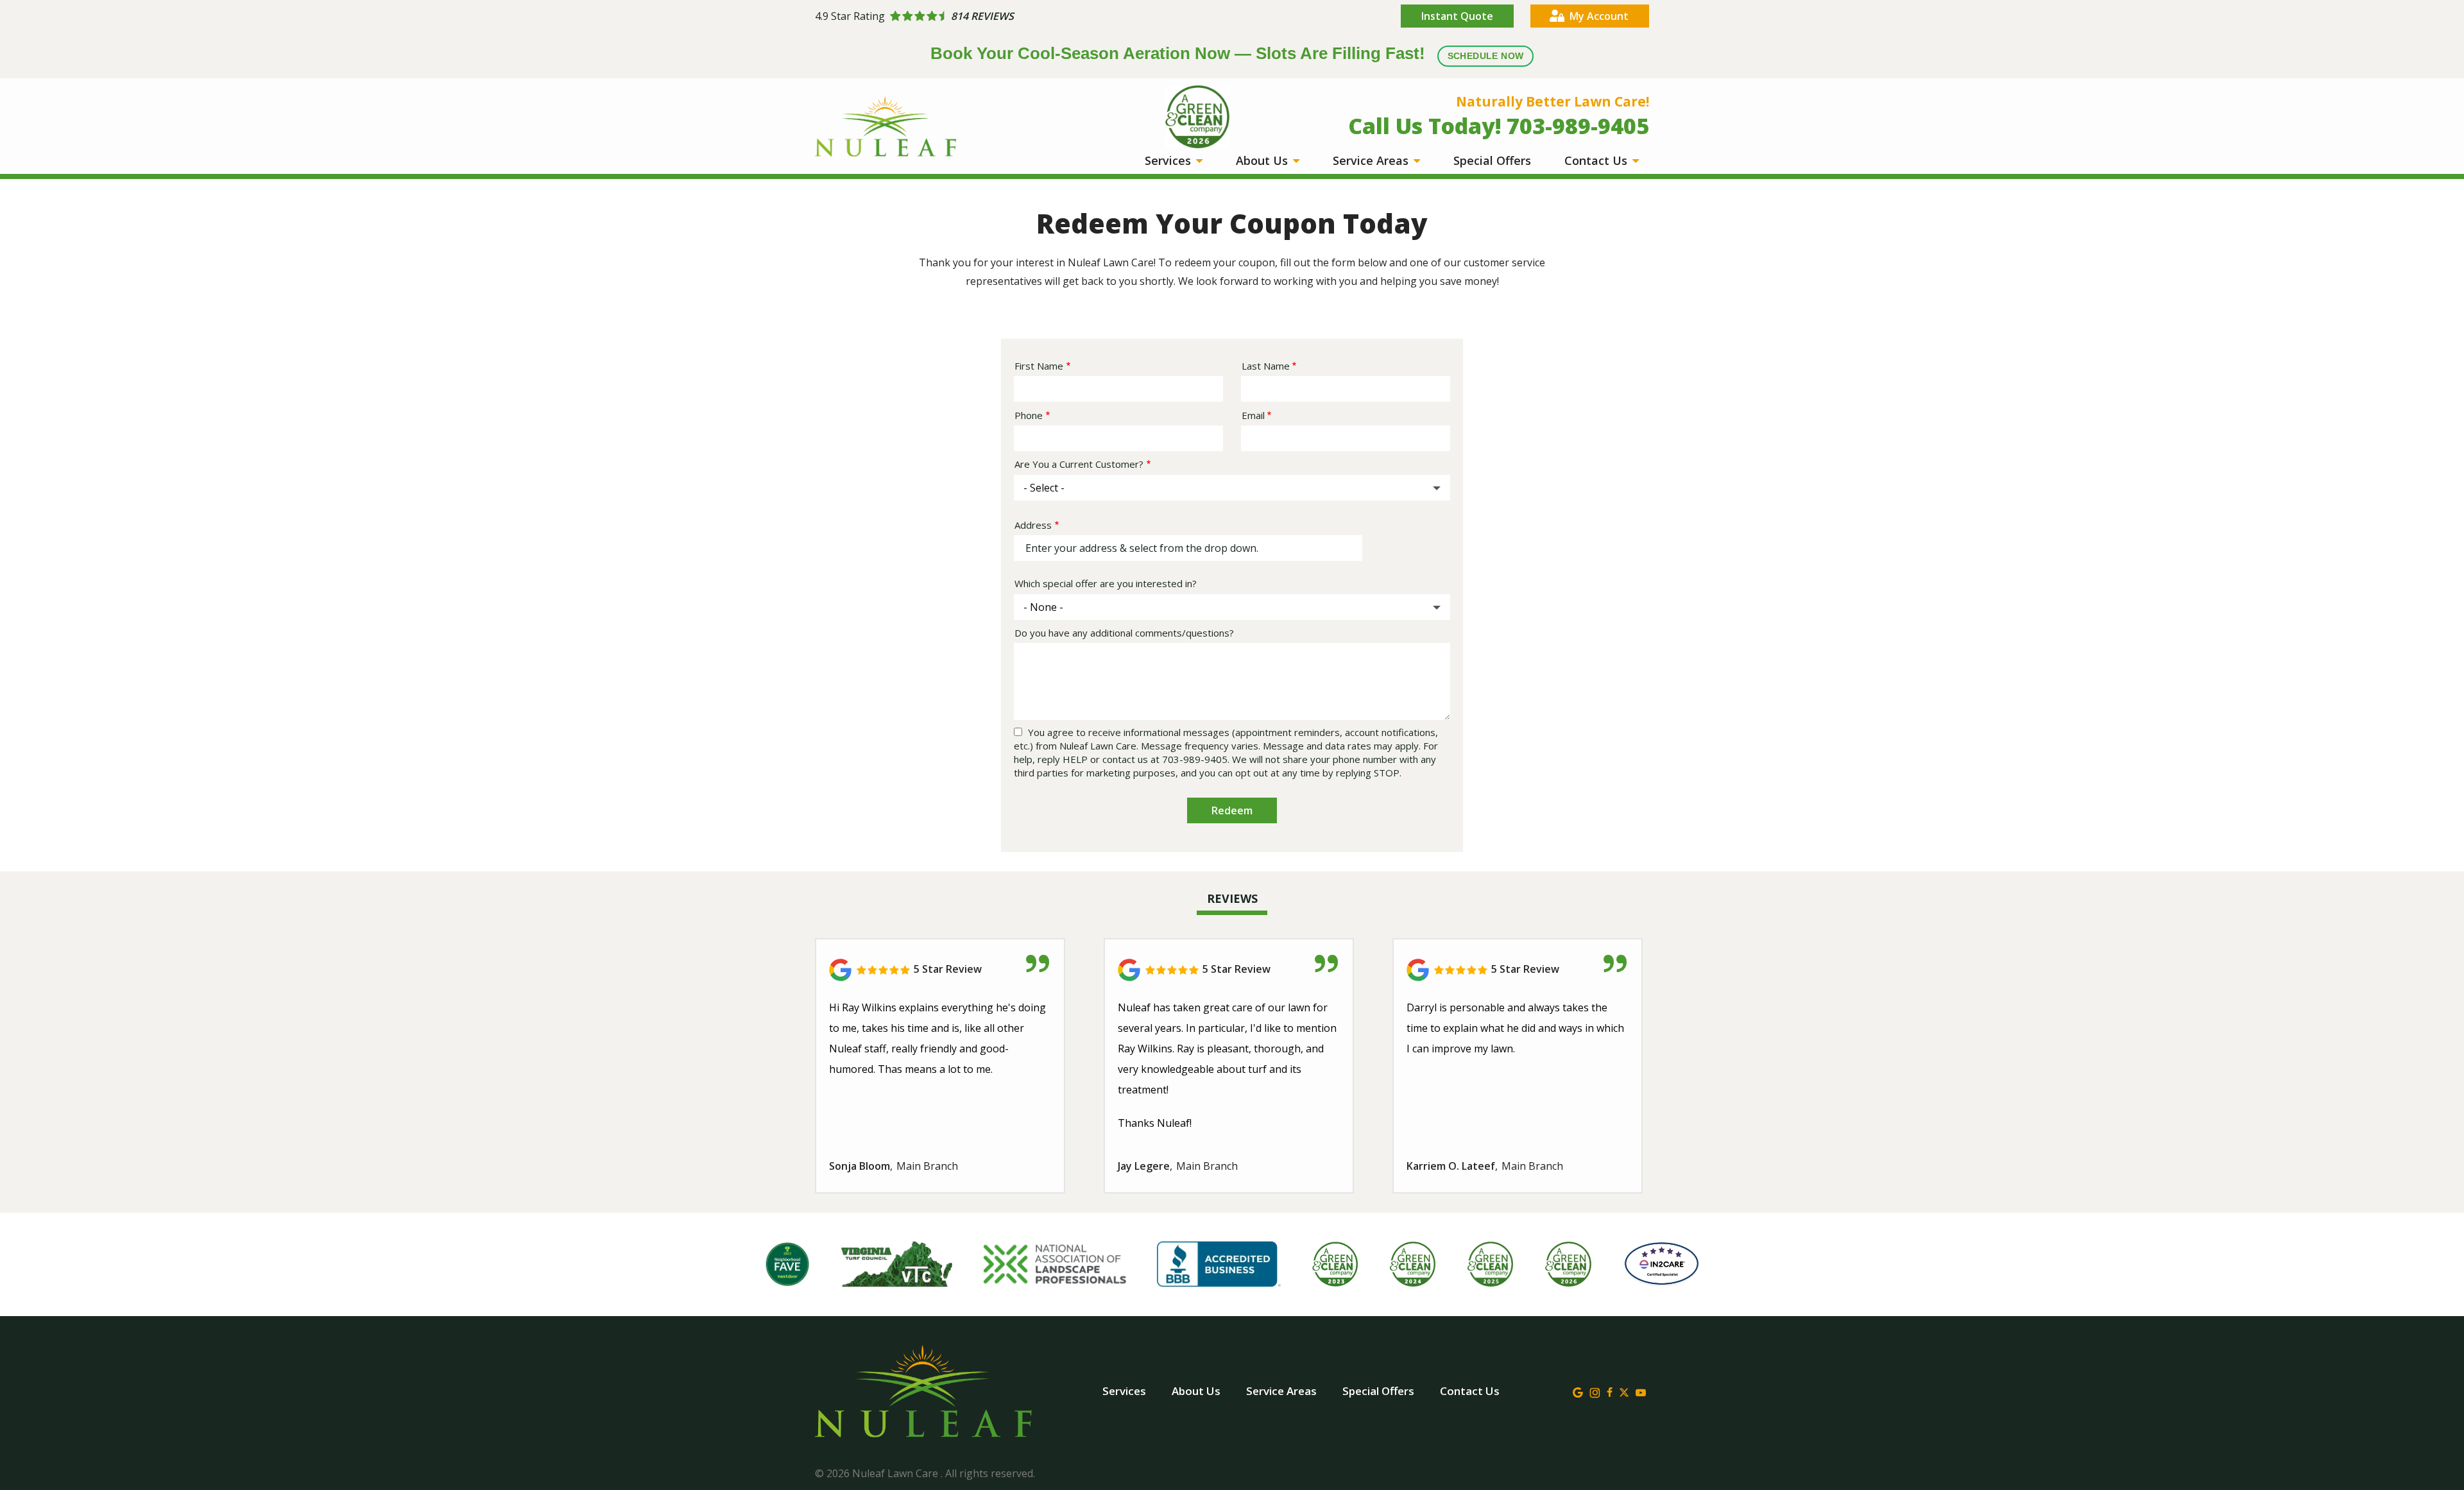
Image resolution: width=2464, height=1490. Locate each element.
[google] (1578, 1391)
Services (1169, 160)
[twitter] (1624, 1391)
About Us (1263, 160)
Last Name (1266, 366)
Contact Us (1597, 160)
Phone (1029, 415)
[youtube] (1641, 1391)
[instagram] (1595, 1391)
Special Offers (1492, 160)
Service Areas (1372, 160)
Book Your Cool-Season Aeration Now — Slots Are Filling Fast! (1227, 53)
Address (1033, 525)
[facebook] (1610, 1391)
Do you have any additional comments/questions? (1124, 633)
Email (1253, 415)
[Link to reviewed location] (940, 970)
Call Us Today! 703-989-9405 (1499, 126)
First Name (1039, 366)
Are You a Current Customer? (1079, 464)
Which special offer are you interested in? (1106, 583)
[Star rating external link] (1023, 16)
